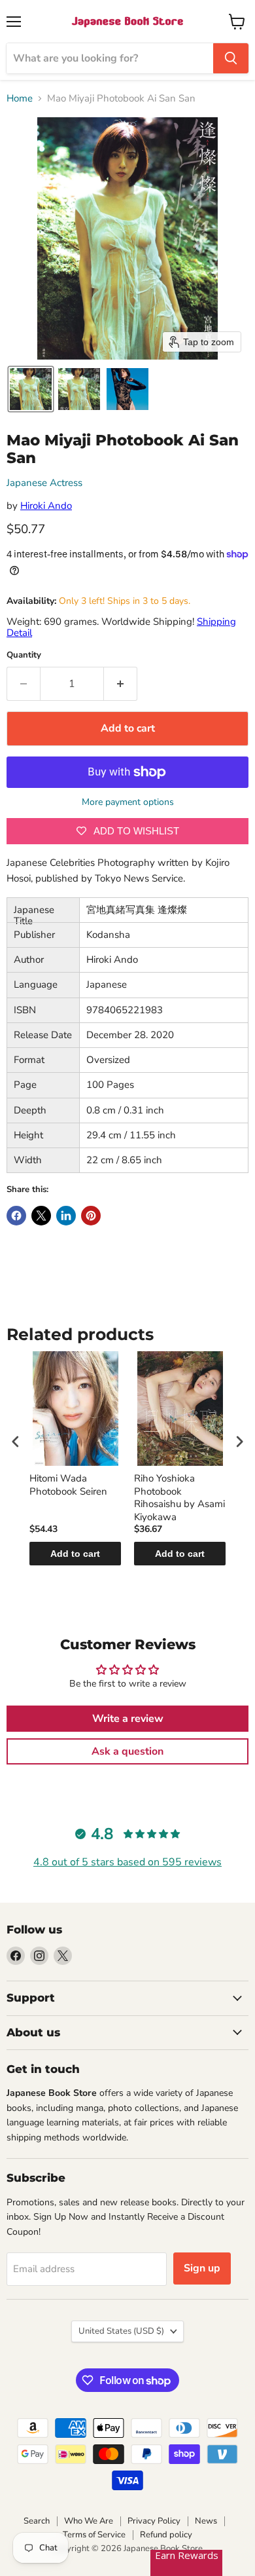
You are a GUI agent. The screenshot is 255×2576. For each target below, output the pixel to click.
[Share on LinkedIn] (66, 1216)
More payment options (128, 802)
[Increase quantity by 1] (121, 684)
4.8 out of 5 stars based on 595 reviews (127, 1862)
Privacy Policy (154, 2521)
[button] (31, 389)
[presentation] (16, 1441)
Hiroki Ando (46, 506)
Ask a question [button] (127, 1751)
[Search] (231, 58)
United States (121, 2331)
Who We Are (89, 2521)
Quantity (24, 655)
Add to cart (75, 1554)
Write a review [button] (128, 1719)
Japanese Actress (44, 483)
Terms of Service (94, 2535)
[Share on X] (41, 1216)
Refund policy (166, 2535)
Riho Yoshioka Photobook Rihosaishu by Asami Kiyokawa (179, 1498)
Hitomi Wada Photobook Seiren (68, 1485)
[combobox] (110, 58)
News (206, 2521)
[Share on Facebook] (16, 1216)
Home (20, 99)
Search (37, 2521)
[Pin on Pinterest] (91, 1216)
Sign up (202, 2268)
